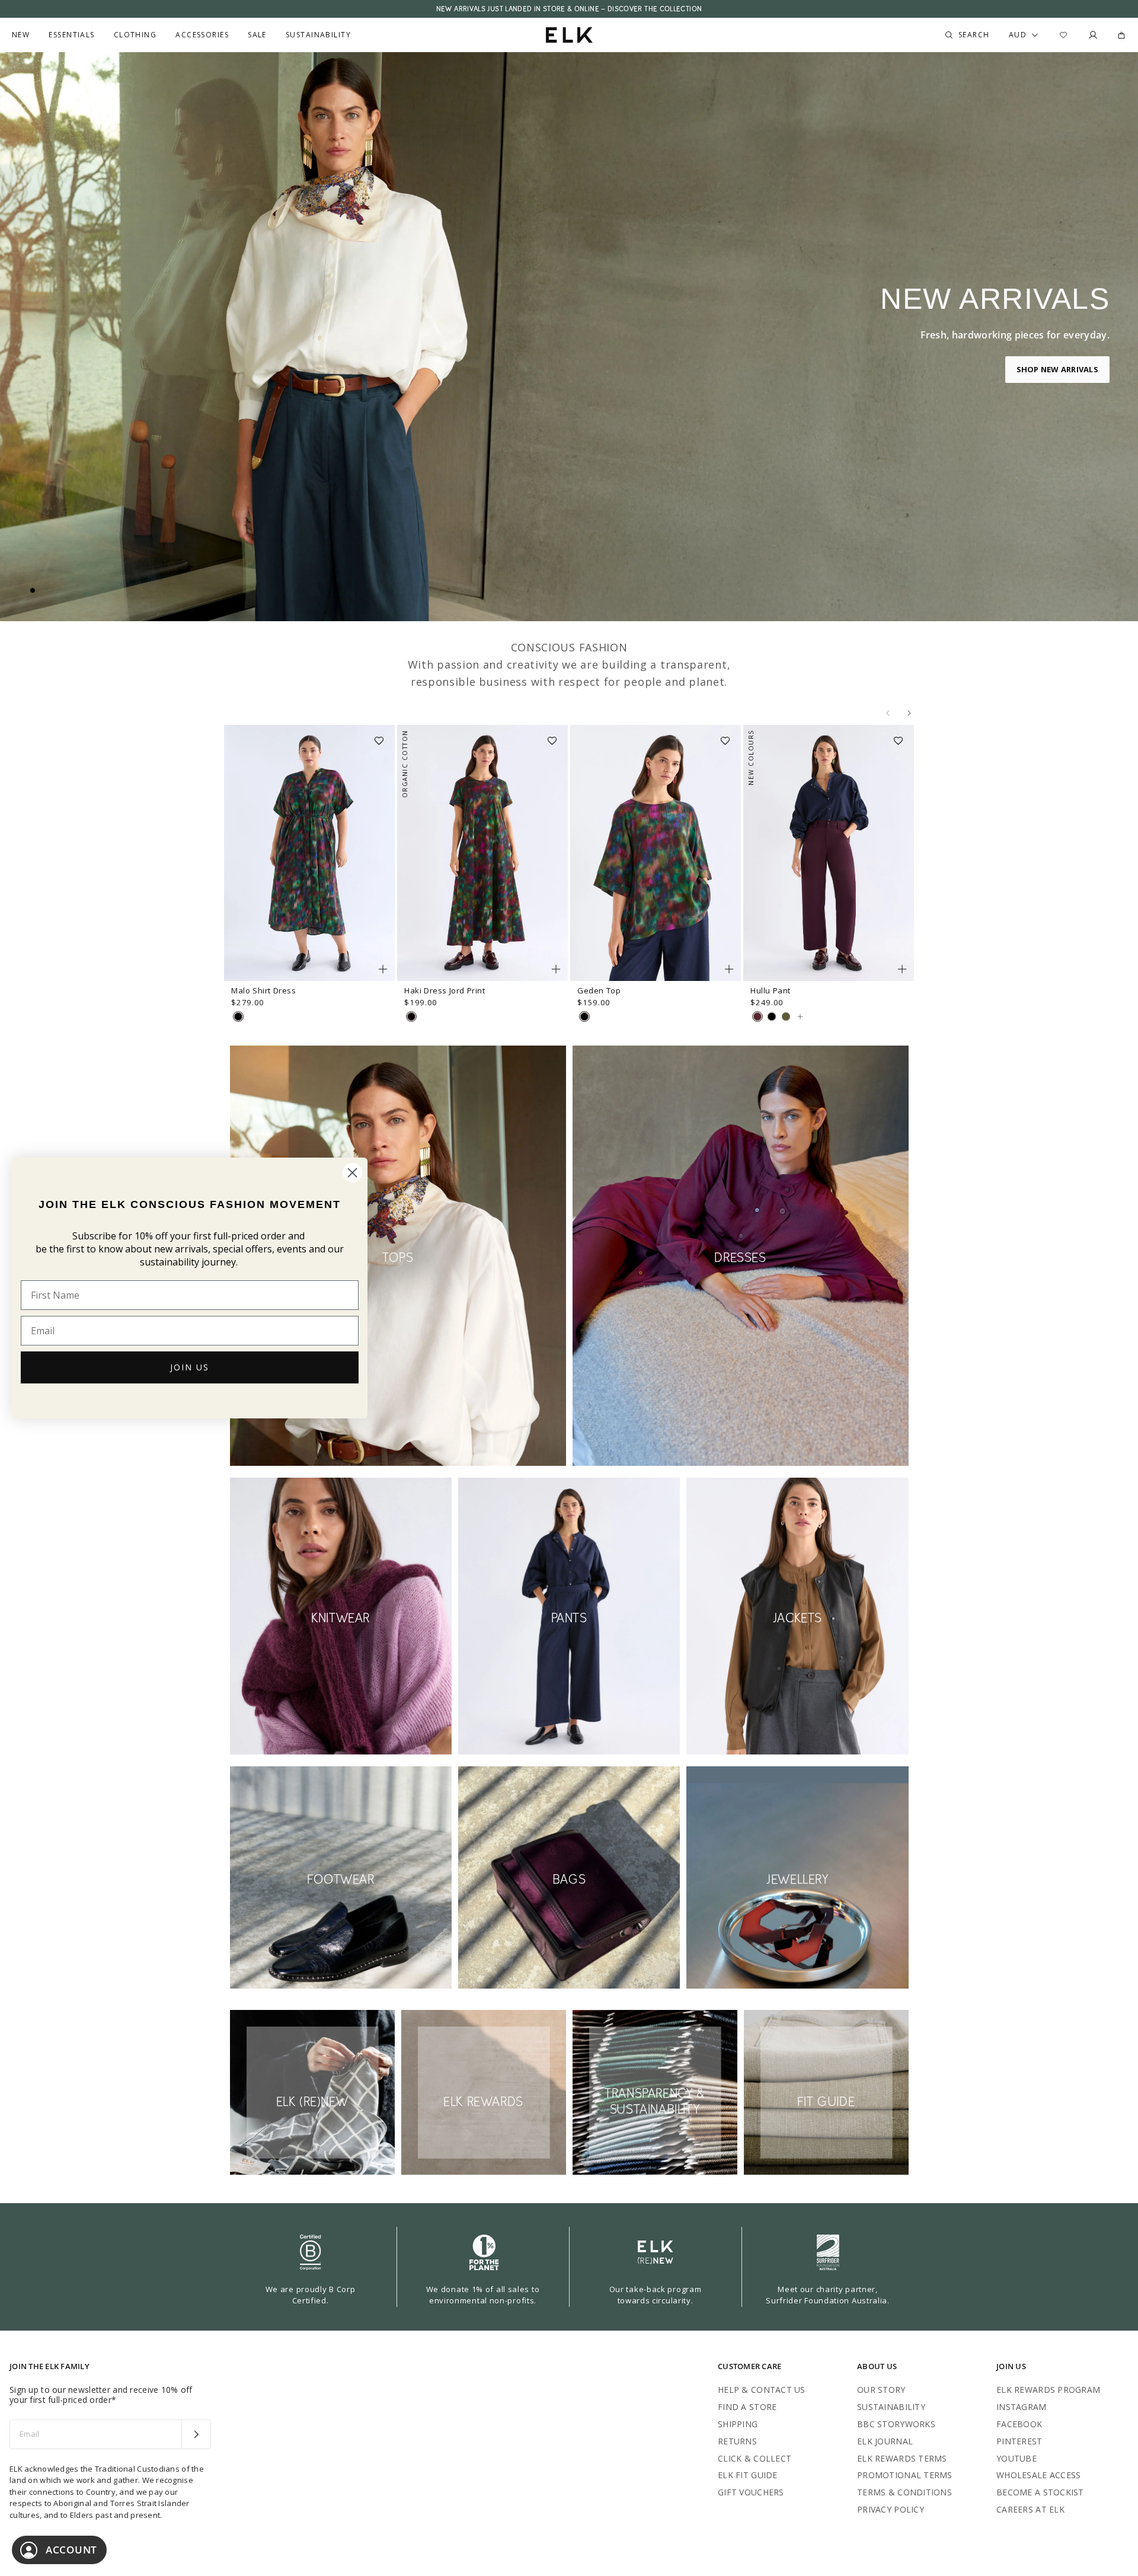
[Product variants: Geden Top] (729, 969)
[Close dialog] (352, 1173)
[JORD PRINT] (238, 1017)
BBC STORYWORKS (896, 2424)
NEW (21, 35)
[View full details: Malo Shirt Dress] (309, 853)
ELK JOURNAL (885, 2441)
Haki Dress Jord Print (445, 990)
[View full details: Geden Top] (656, 853)
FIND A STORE (747, 2407)
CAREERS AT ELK (1030, 2509)
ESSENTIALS (71, 35)
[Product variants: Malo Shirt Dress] (383, 969)
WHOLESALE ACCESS (1038, 2475)
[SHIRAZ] (757, 1017)
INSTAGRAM (1022, 2407)
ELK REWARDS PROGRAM (1048, 2390)
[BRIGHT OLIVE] (786, 1017)
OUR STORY (881, 2390)
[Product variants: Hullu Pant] (902, 969)
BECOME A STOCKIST (1040, 2492)
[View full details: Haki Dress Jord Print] (482, 853)
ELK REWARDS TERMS (902, 2458)
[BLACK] (772, 1017)
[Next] (909, 713)
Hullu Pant (771, 990)
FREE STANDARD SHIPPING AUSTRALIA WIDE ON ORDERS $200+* (569, 9)
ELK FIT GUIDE (748, 2475)
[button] (383, 737)
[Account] (1093, 35)
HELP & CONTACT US (762, 2390)
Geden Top (599, 990)
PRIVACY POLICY (891, 2509)
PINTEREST (1019, 2441)
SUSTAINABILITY (891, 2407)
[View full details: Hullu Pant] (829, 853)
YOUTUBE (1016, 2458)
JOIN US (190, 1367)
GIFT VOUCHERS (751, 2492)
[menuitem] (21, 35)
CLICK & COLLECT (755, 2458)
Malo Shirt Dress (264, 990)
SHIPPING (738, 2424)
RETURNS (737, 2441)
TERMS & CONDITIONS (904, 2492)
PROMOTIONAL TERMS (905, 2475)
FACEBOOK (1019, 2424)
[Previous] (888, 713)
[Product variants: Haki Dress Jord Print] (556, 969)
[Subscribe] (196, 2434)
